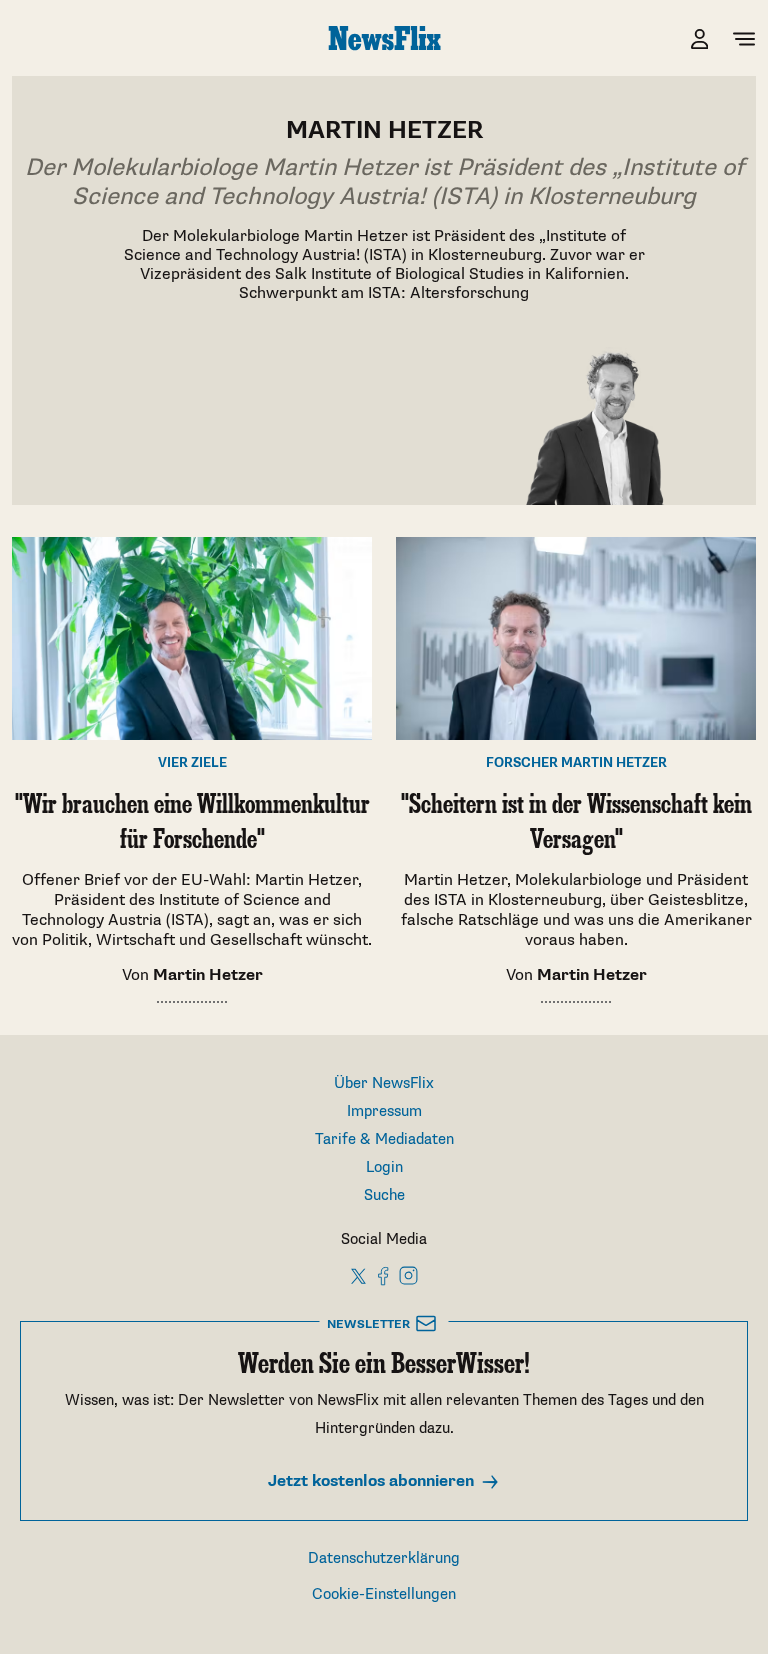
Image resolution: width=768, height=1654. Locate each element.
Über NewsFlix (384, 1083)
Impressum (384, 1111)
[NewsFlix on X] (359, 1276)
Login (384, 1167)
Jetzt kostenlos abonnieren (373, 1481)
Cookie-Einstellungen (384, 1594)
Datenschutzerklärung (384, 1558)
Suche (384, 1195)
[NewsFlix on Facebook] (384, 1276)
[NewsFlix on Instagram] (408, 1276)
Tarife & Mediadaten (384, 1139)
